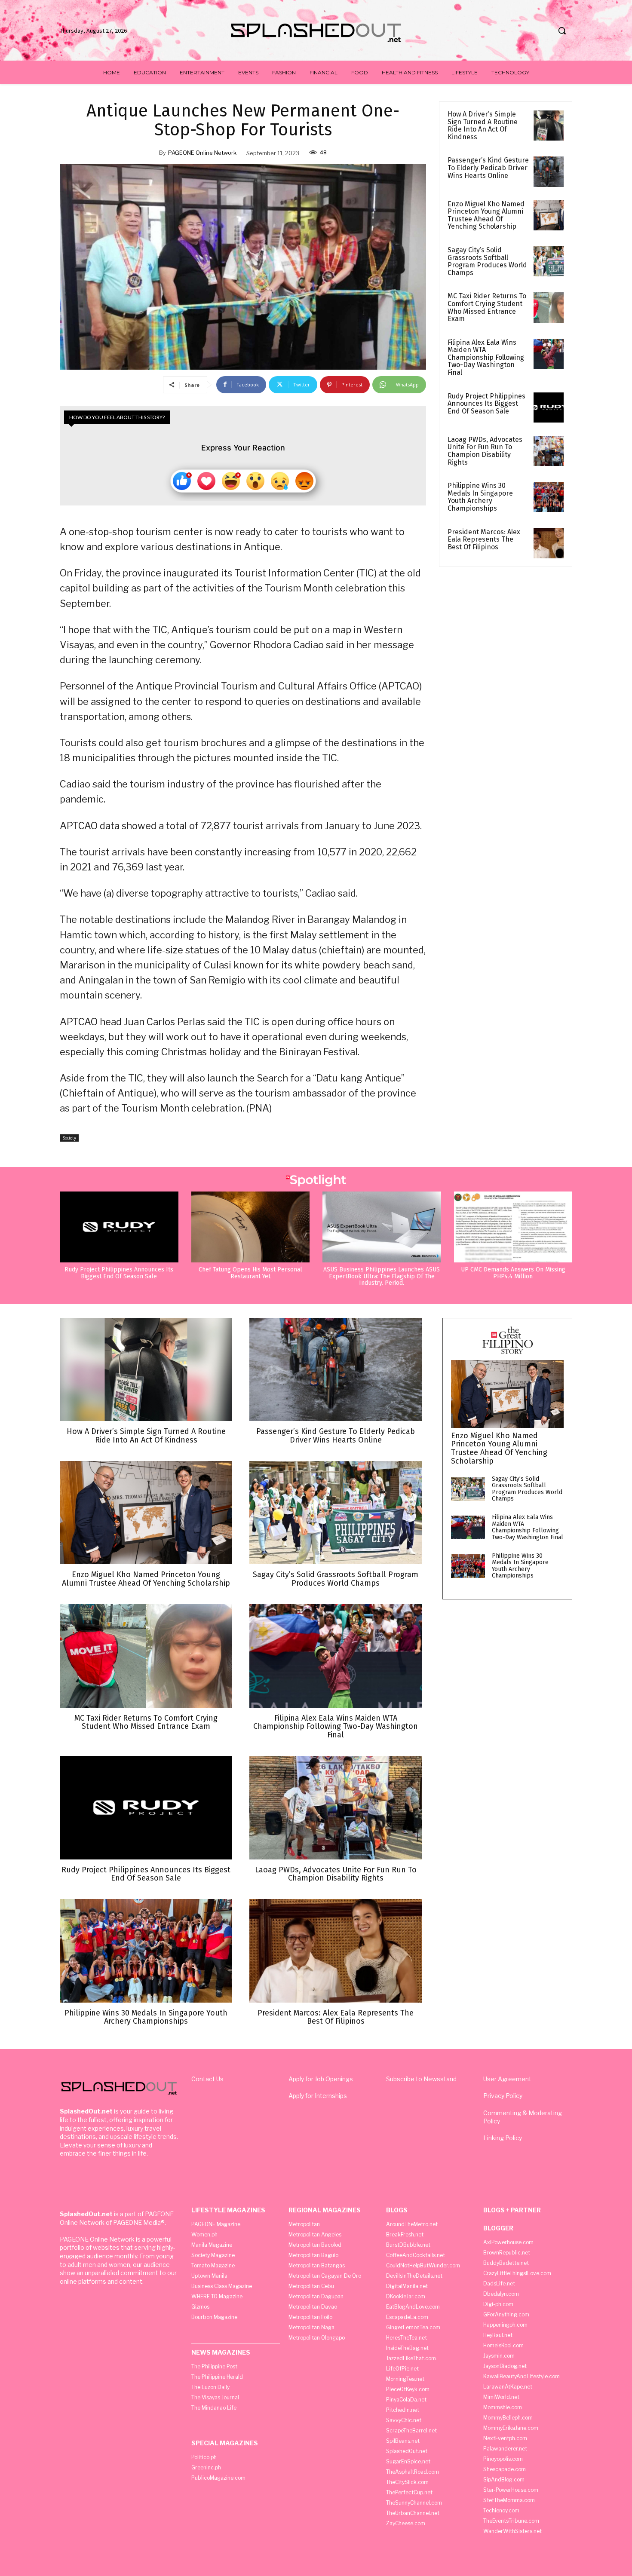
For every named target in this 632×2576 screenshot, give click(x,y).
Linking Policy (503, 2138)
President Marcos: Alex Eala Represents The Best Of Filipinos (484, 539)
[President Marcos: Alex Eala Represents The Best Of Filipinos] (549, 543)
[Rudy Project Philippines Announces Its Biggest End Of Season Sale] (549, 407)
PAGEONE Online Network (202, 153)
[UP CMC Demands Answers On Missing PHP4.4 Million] (513, 1227)
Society (69, 1138)
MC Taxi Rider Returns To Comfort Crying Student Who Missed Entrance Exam (487, 307)
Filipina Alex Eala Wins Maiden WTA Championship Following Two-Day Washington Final (486, 357)
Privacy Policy (503, 2096)
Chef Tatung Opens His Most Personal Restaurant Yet (250, 1273)
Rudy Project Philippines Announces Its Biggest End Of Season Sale (486, 404)
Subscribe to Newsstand (421, 2079)
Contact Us (207, 2079)
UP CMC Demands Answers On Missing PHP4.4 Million (513, 1273)
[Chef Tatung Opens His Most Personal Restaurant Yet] (251, 1227)
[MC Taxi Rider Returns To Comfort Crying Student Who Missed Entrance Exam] (549, 307)
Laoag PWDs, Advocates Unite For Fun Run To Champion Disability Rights (485, 451)
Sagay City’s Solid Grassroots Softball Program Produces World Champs (487, 261)
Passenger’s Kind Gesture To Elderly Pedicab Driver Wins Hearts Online (488, 168)
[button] (562, 31)
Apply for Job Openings (321, 2079)
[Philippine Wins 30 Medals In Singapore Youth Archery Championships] (549, 497)
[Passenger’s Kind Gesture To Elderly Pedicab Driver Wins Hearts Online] (549, 172)
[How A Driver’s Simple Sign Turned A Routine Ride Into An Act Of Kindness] (549, 126)
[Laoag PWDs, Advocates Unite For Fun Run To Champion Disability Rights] (549, 451)
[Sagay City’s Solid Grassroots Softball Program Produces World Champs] (549, 261)
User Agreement (507, 2079)
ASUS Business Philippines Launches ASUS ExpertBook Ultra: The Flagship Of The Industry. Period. (382, 1276)
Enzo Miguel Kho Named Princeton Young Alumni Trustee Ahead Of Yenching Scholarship (486, 215)
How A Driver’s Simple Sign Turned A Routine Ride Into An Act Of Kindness (483, 126)
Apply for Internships (318, 2096)
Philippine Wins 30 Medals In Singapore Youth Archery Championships (480, 497)
